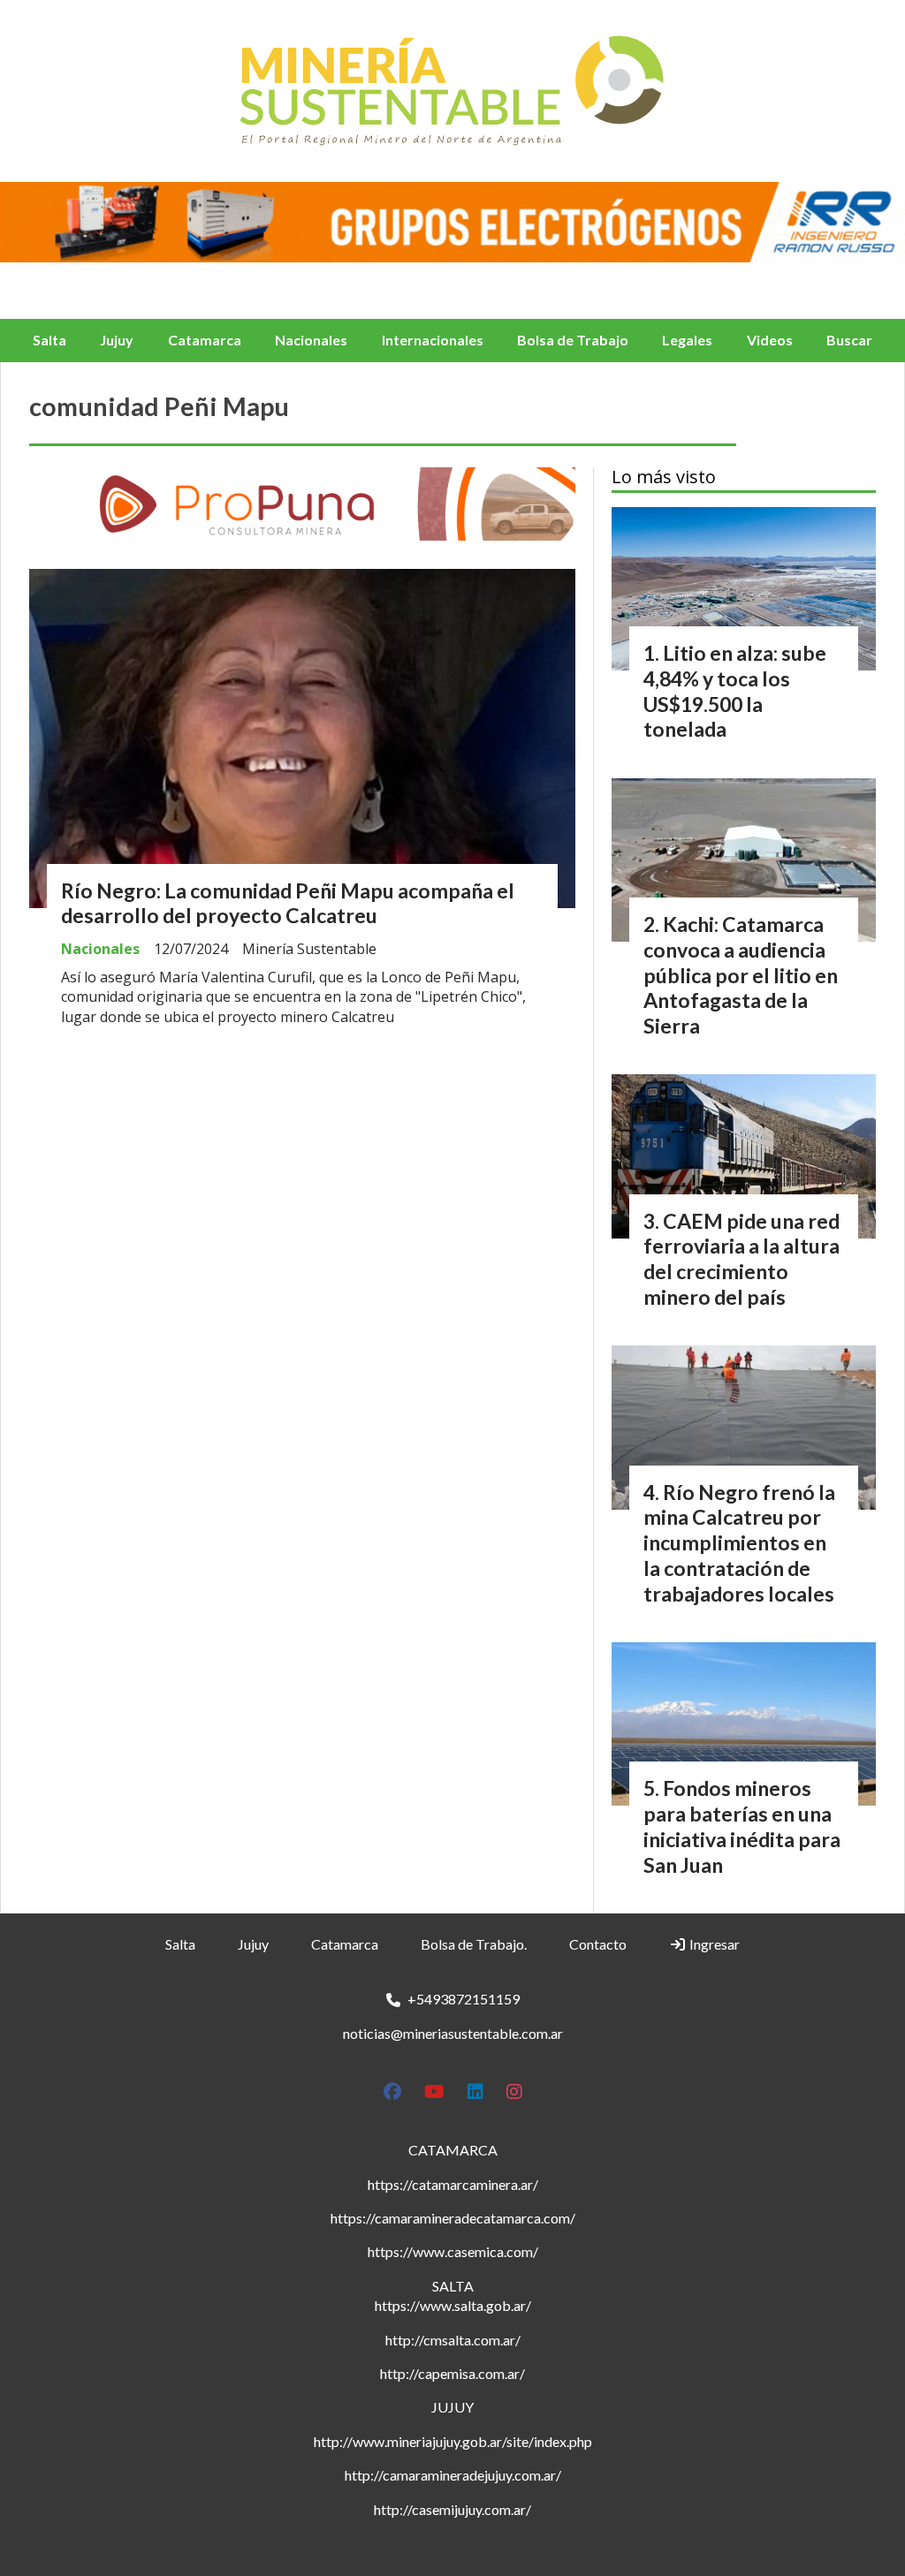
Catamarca (205, 340)
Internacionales (433, 340)
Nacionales (311, 340)
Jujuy (117, 340)
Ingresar (713, 1944)
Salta (49, 340)
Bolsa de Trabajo (573, 340)
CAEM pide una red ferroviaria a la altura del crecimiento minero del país (741, 1259)
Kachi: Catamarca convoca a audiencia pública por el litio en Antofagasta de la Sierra (741, 975)
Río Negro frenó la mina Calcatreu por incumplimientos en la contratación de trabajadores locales (739, 1543)
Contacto (598, 1944)
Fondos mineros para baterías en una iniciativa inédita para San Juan (742, 1826)
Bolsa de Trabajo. (474, 1944)
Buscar (849, 340)
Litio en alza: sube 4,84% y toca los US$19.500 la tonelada (735, 691)
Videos (770, 340)
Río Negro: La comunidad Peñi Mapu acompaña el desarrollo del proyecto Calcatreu (288, 903)
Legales (687, 340)
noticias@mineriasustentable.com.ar (453, 2033)
